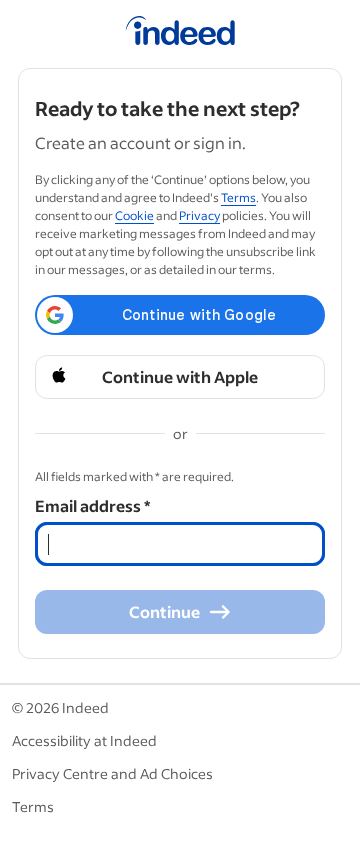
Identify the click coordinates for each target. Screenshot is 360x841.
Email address (92, 505)
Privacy (199, 215)
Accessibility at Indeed (84, 740)
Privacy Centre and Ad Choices (112, 773)
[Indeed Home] (180, 34)
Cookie (134, 215)
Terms (238, 197)
